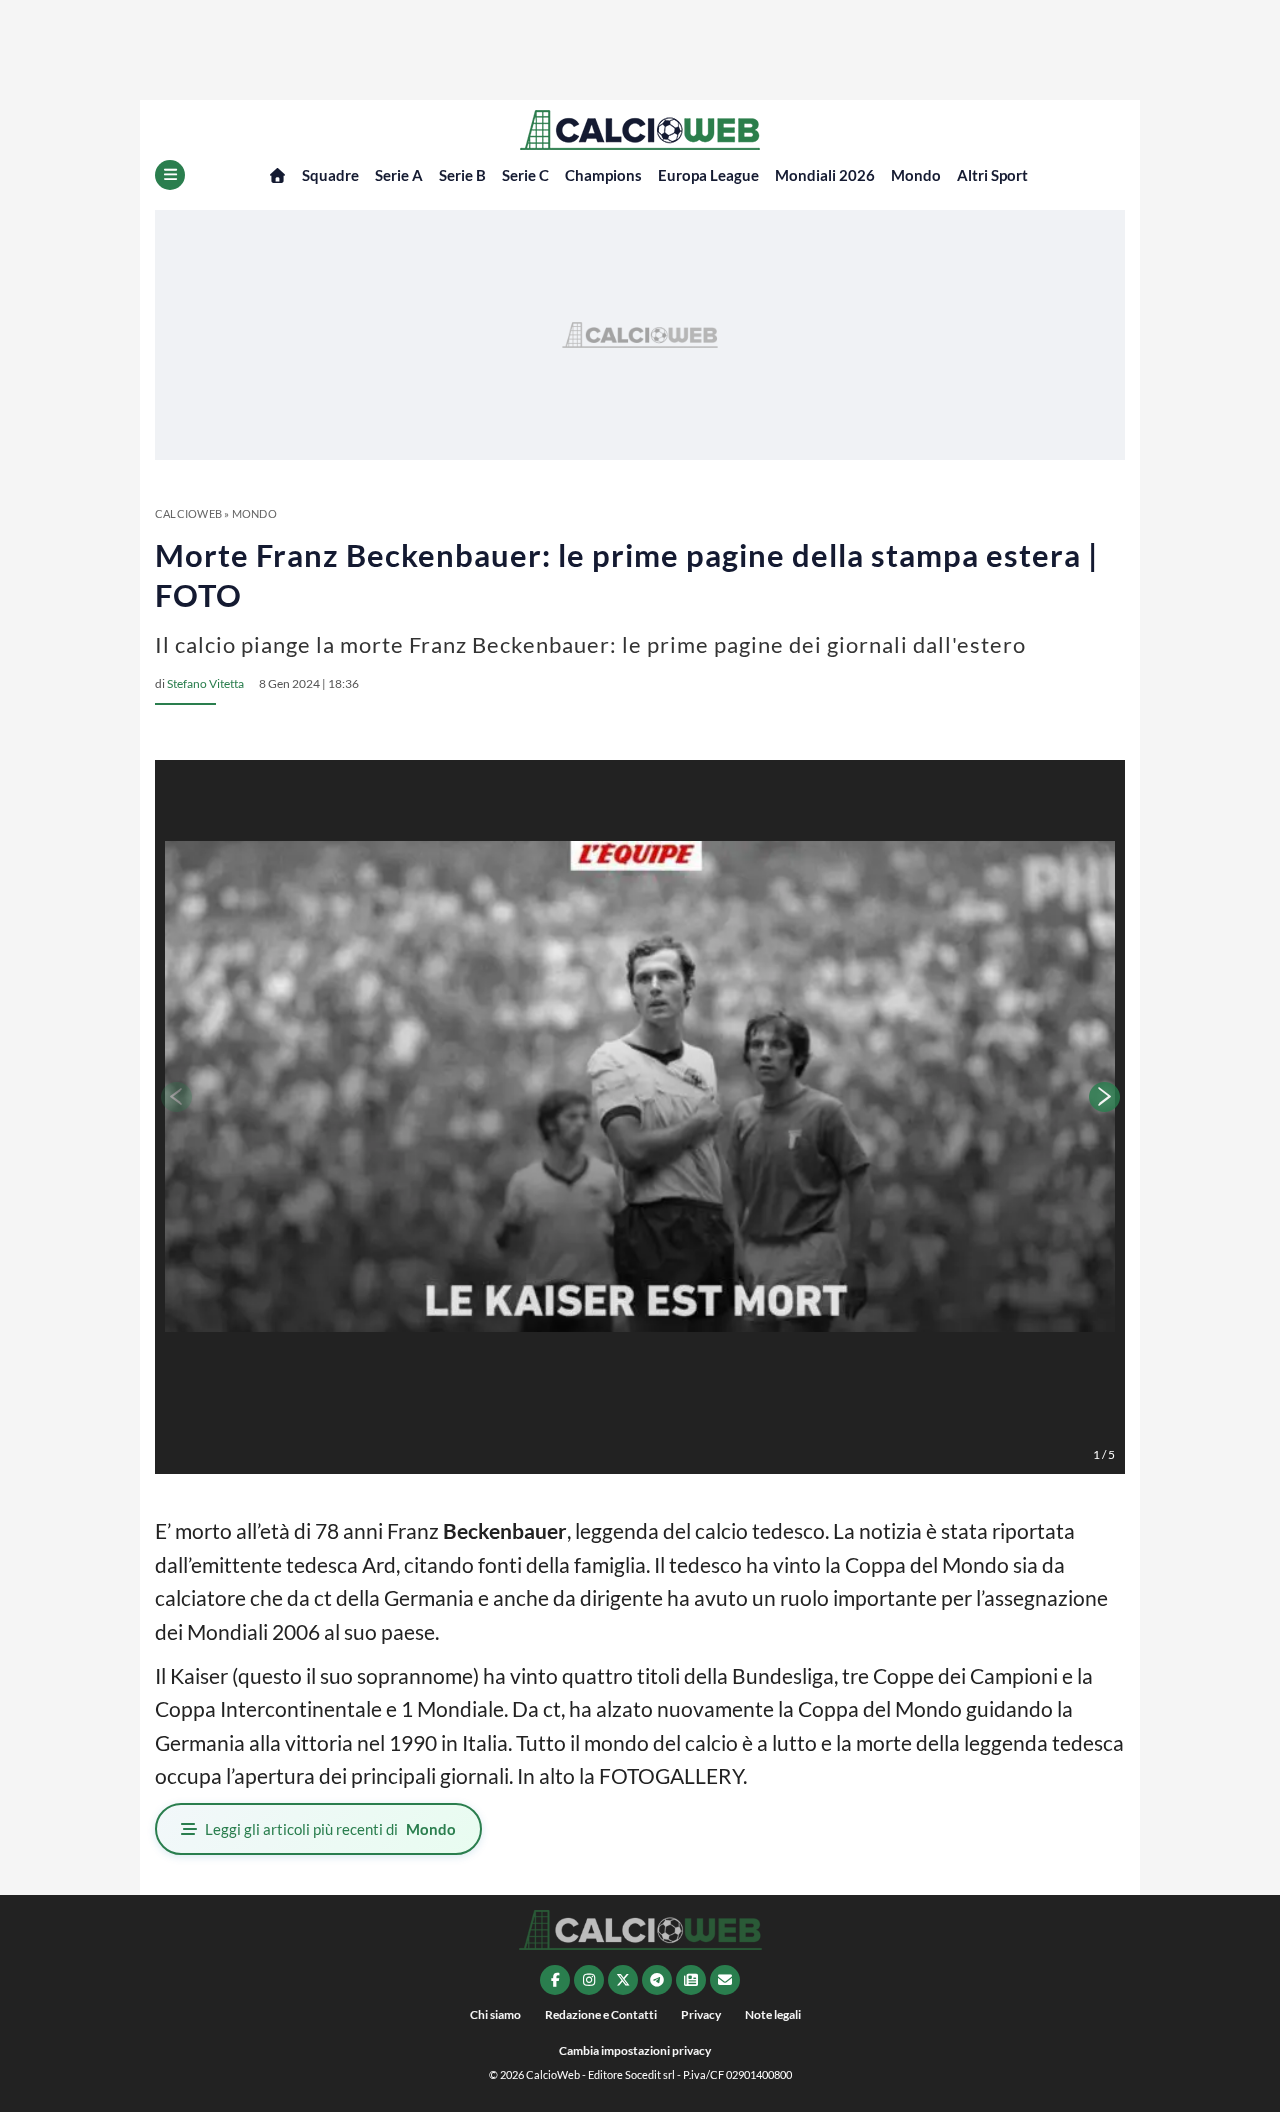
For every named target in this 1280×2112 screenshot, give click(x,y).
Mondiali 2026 (825, 175)
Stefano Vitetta (205, 683)
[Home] (277, 175)
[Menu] (170, 175)
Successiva (1105, 1097)
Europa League (708, 175)
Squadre (330, 175)
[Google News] (691, 1980)
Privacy (701, 2014)
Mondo (916, 175)
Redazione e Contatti (601, 2014)
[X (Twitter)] (623, 1980)
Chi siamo (495, 2014)
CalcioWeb (188, 513)
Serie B (462, 175)
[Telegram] (657, 1980)
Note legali (773, 2014)
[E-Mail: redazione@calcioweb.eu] (725, 1980)
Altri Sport (992, 175)
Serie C (525, 175)
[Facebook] (555, 1980)
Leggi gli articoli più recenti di (330, 1829)
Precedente (175, 1097)
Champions (603, 175)
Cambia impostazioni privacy (635, 2050)
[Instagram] (589, 1980)
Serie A (399, 175)
